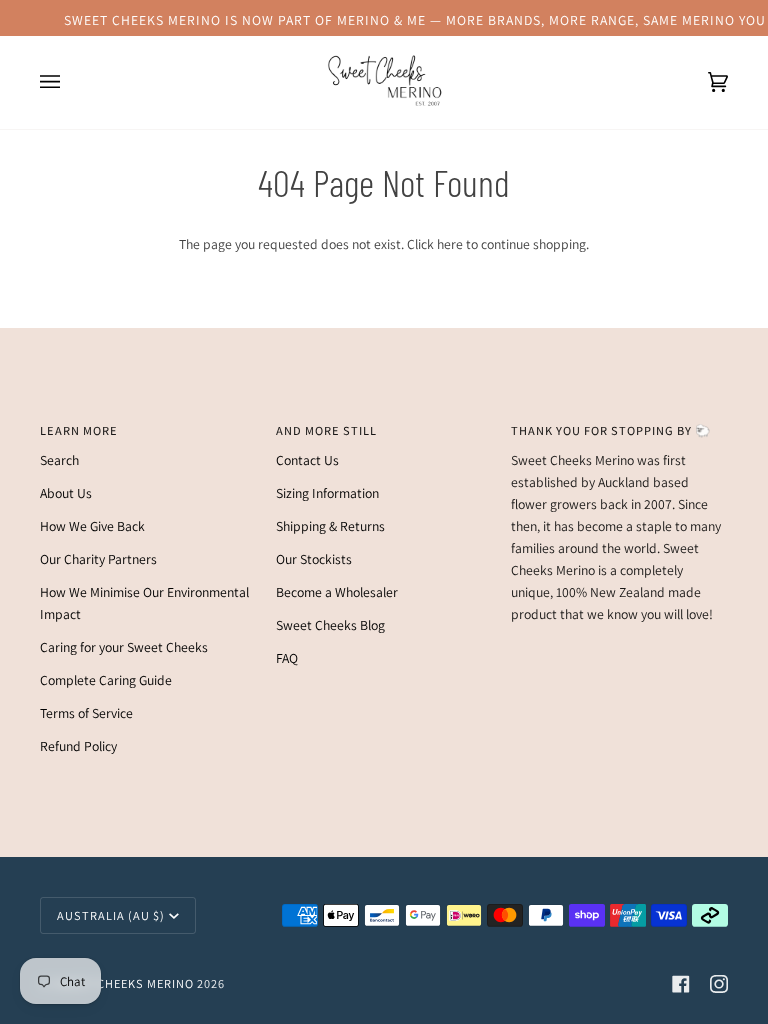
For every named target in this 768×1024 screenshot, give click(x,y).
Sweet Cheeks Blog (330, 625)
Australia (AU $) (111, 915)
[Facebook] (681, 984)
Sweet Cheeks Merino (123, 983)
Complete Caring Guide (106, 680)
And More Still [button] (326, 430)
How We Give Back (92, 526)
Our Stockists (314, 559)
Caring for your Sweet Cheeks (124, 647)
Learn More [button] (79, 430)
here (450, 244)
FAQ (287, 658)
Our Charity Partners (98, 559)
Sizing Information (327, 493)
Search (59, 460)
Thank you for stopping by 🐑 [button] (611, 430)
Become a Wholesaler (337, 592)
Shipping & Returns (330, 526)
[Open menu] (70, 82)
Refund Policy (78, 746)
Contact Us (307, 460)
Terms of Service (86, 713)
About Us (66, 493)
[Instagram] (719, 984)
